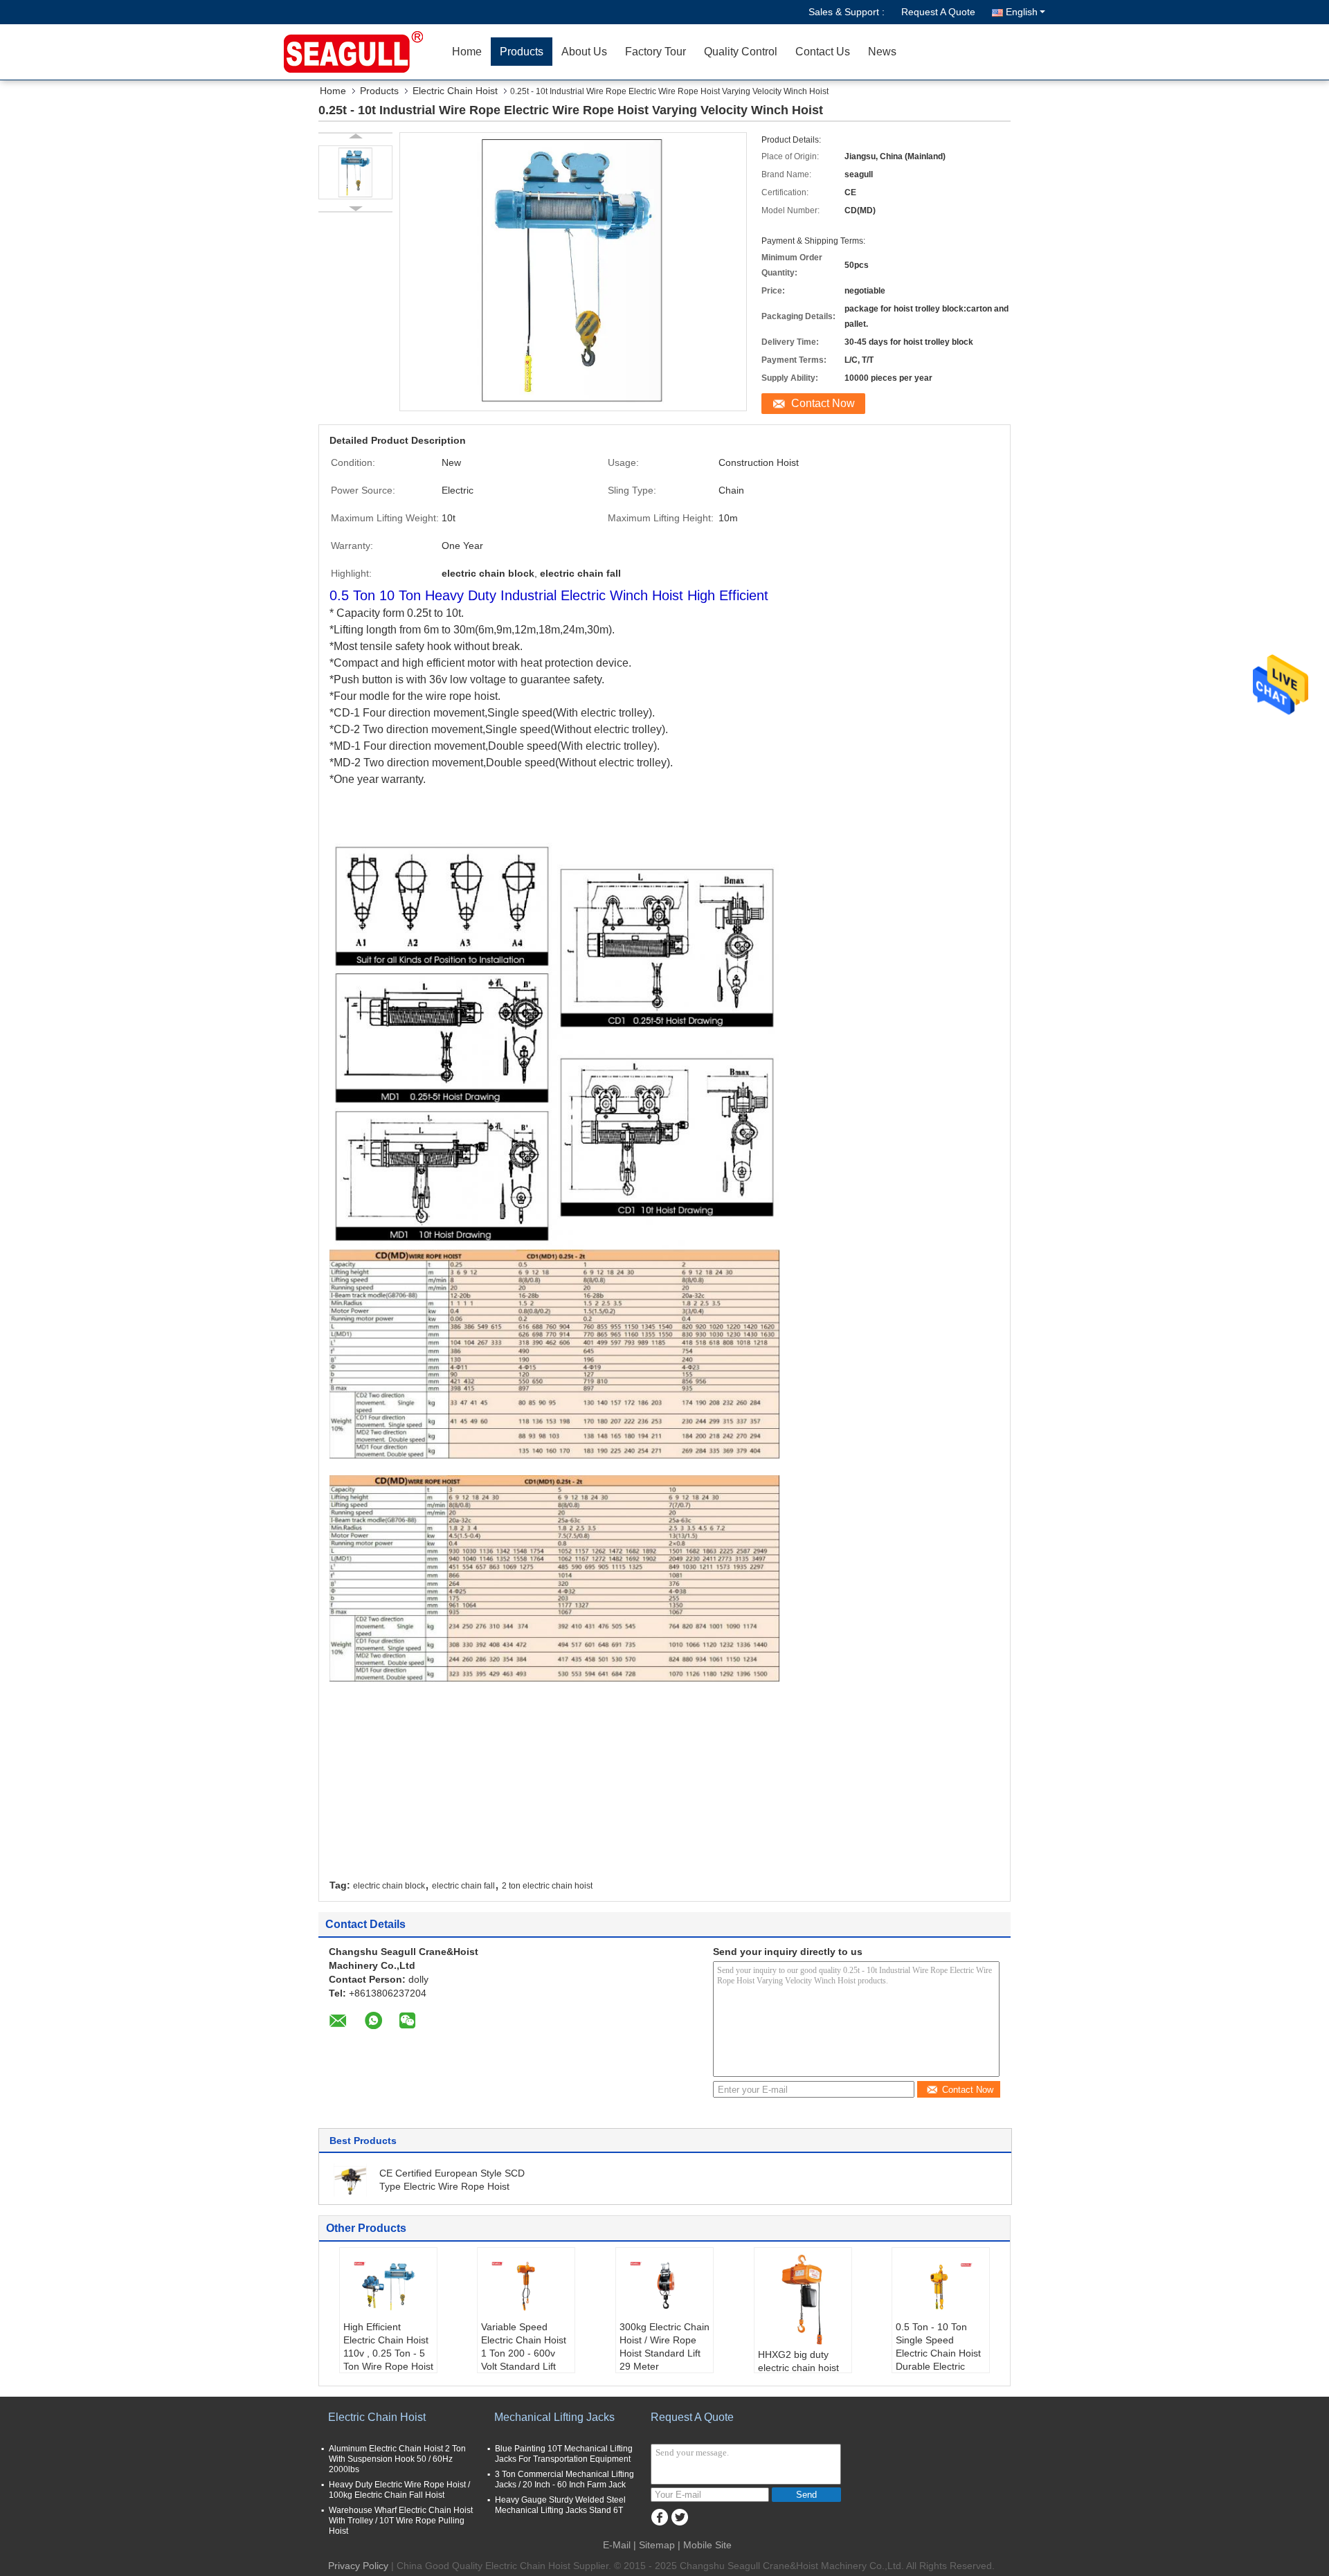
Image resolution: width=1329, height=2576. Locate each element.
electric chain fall (463, 1886)
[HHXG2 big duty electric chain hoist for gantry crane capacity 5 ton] (803, 2300)
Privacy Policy (358, 2566)
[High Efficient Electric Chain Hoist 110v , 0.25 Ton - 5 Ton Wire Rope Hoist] (388, 2286)
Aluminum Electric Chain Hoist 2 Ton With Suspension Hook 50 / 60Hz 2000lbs (397, 2459)
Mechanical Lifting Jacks (554, 2417)
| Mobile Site (705, 2545)
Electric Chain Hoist (455, 91)
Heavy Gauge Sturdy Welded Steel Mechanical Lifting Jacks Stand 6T (560, 2505)
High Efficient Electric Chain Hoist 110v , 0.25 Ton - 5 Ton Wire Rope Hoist (388, 2347)
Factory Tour (656, 52)
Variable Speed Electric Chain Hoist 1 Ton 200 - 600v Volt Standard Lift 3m (524, 2353)
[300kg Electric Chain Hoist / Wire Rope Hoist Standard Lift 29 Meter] (664, 2286)
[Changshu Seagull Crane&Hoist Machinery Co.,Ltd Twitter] (679, 2518)
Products (522, 52)
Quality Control (741, 52)
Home (467, 52)
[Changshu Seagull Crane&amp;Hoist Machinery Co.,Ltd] (363, 52)
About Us (584, 52)
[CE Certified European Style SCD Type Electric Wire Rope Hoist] (351, 2179)
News (882, 52)
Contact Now (823, 403)
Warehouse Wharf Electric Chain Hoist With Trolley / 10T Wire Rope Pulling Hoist (401, 2521)
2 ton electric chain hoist (547, 1886)
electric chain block (389, 1886)
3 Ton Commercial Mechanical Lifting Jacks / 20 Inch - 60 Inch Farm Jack (564, 2479)
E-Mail (617, 2545)
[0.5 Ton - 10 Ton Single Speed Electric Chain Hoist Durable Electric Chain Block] (941, 2286)
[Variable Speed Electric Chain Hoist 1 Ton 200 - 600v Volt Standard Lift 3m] (526, 2286)
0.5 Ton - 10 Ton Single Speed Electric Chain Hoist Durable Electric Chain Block (938, 2353)
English (1022, 12)
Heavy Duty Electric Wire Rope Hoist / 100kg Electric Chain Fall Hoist (399, 2490)
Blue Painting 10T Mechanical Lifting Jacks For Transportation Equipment (564, 2454)
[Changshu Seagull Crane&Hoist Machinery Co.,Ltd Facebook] (659, 2518)
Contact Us (823, 52)
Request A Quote (938, 12)
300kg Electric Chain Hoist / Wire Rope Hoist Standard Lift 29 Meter (664, 2347)
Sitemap (657, 2545)
